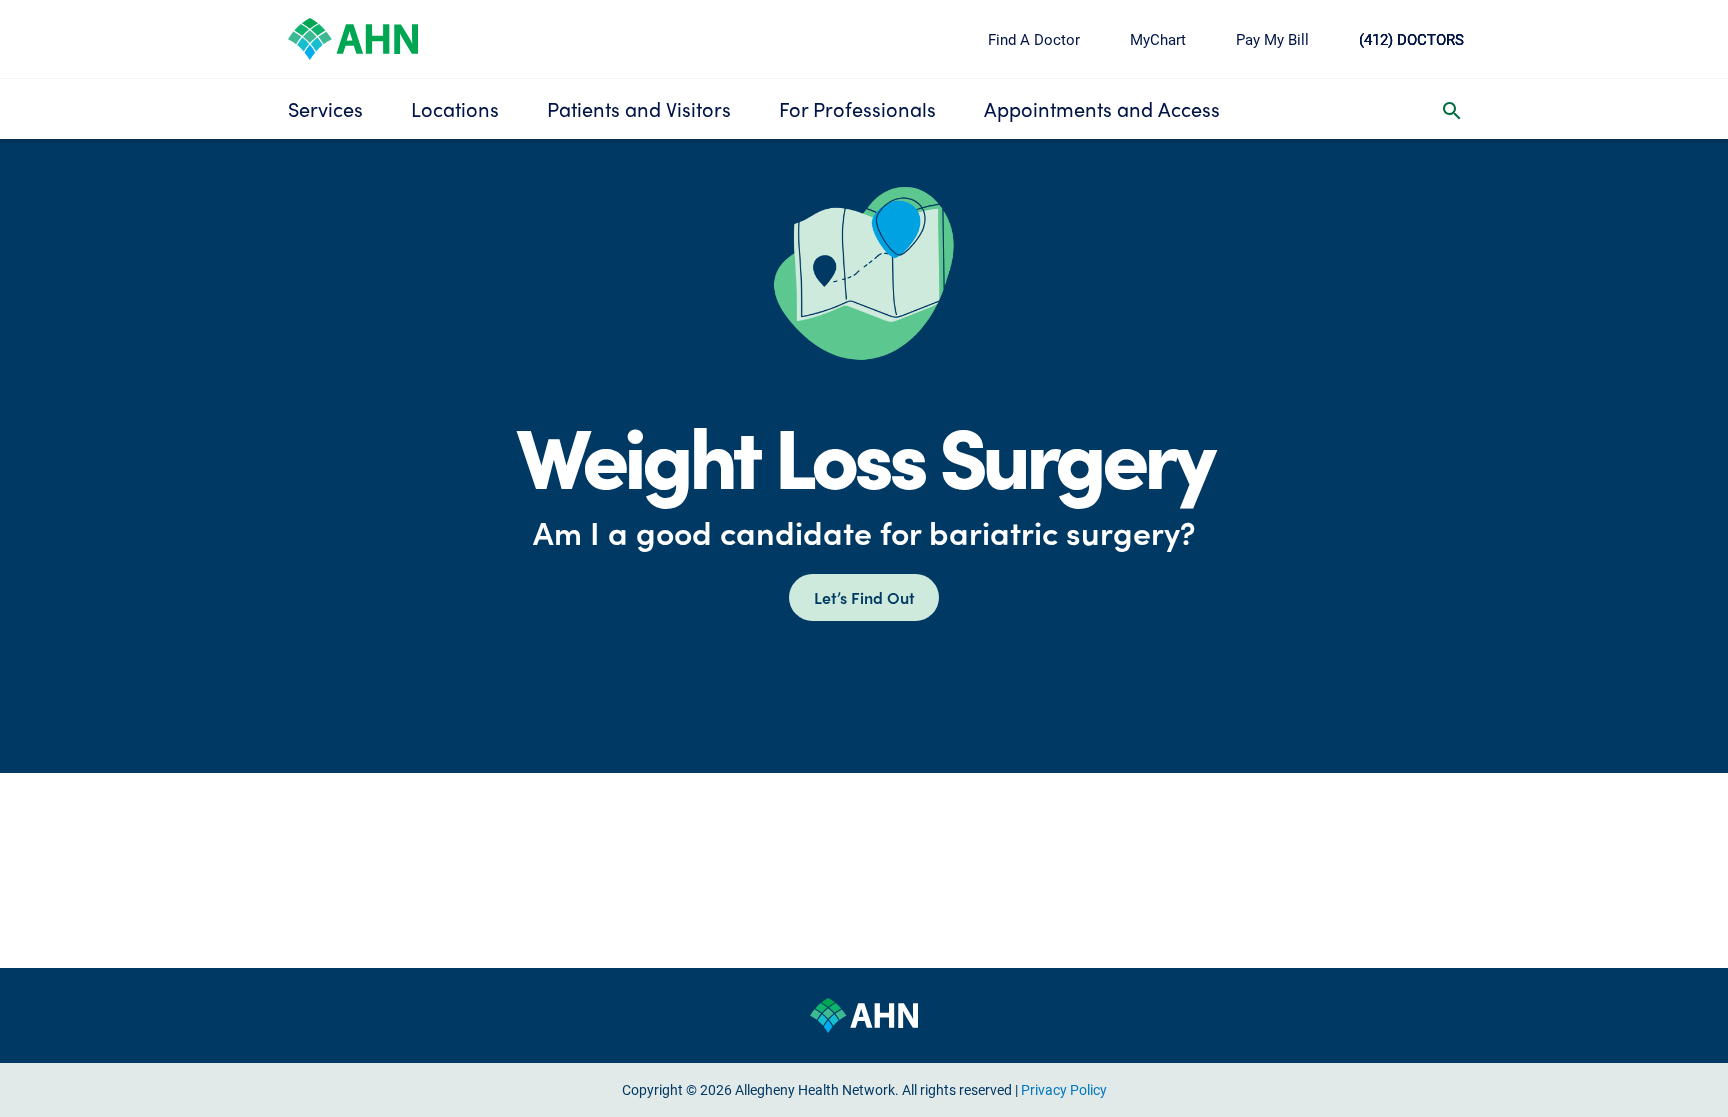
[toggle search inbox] (1452, 109)
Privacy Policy (1064, 1089)
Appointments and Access (1102, 108)
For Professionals (857, 108)
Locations (455, 108)
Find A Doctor (1034, 39)
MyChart (1158, 39)
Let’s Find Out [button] (864, 597)
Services (325, 108)
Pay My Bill (1272, 39)
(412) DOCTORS (1411, 39)
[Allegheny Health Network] (353, 36)
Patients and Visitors (639, 108)
